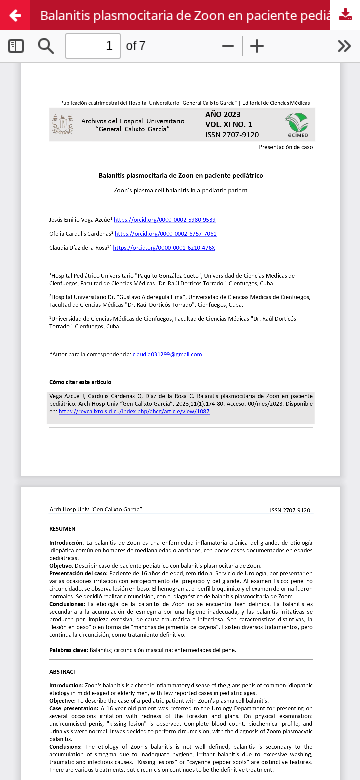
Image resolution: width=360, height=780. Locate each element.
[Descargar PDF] (345, 15)
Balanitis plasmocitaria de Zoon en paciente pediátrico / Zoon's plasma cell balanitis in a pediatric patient (200, 15)
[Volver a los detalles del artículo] (15, 15)
